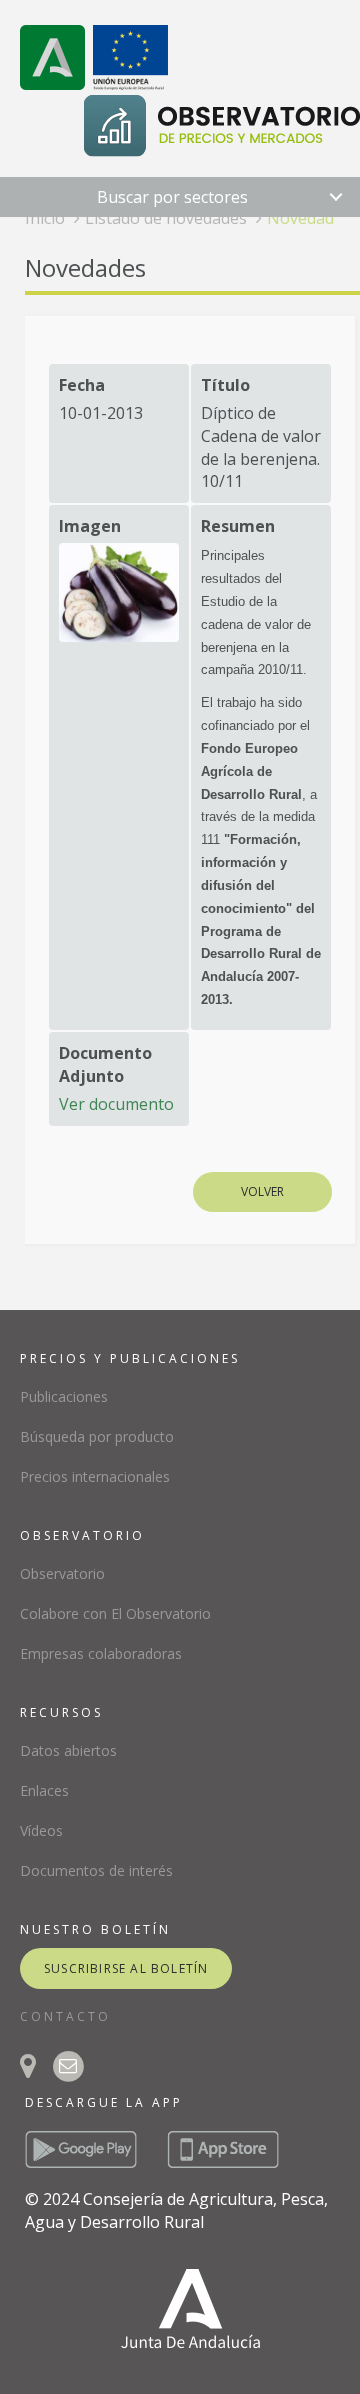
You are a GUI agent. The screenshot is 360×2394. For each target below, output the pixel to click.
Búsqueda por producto (97, 1436)
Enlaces (44, 1790)
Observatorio (62, 1573)
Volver (262, 1191)
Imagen (90, 526)
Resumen (238, 526)
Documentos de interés (96, 1870)
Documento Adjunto (105, 1064)
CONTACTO (65, 2016)
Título (225, 385)
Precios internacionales (95, 1476)
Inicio (45, 218)
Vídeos (41, 1830)
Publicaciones (64, 1396)
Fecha (82, 385)
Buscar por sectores (172, 197)
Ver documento (116, 1104)
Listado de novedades (166, 218)
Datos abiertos (68, 1750)
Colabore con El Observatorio (115, 1613)
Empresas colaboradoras (101, 1653)
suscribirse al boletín (126, 1968)
